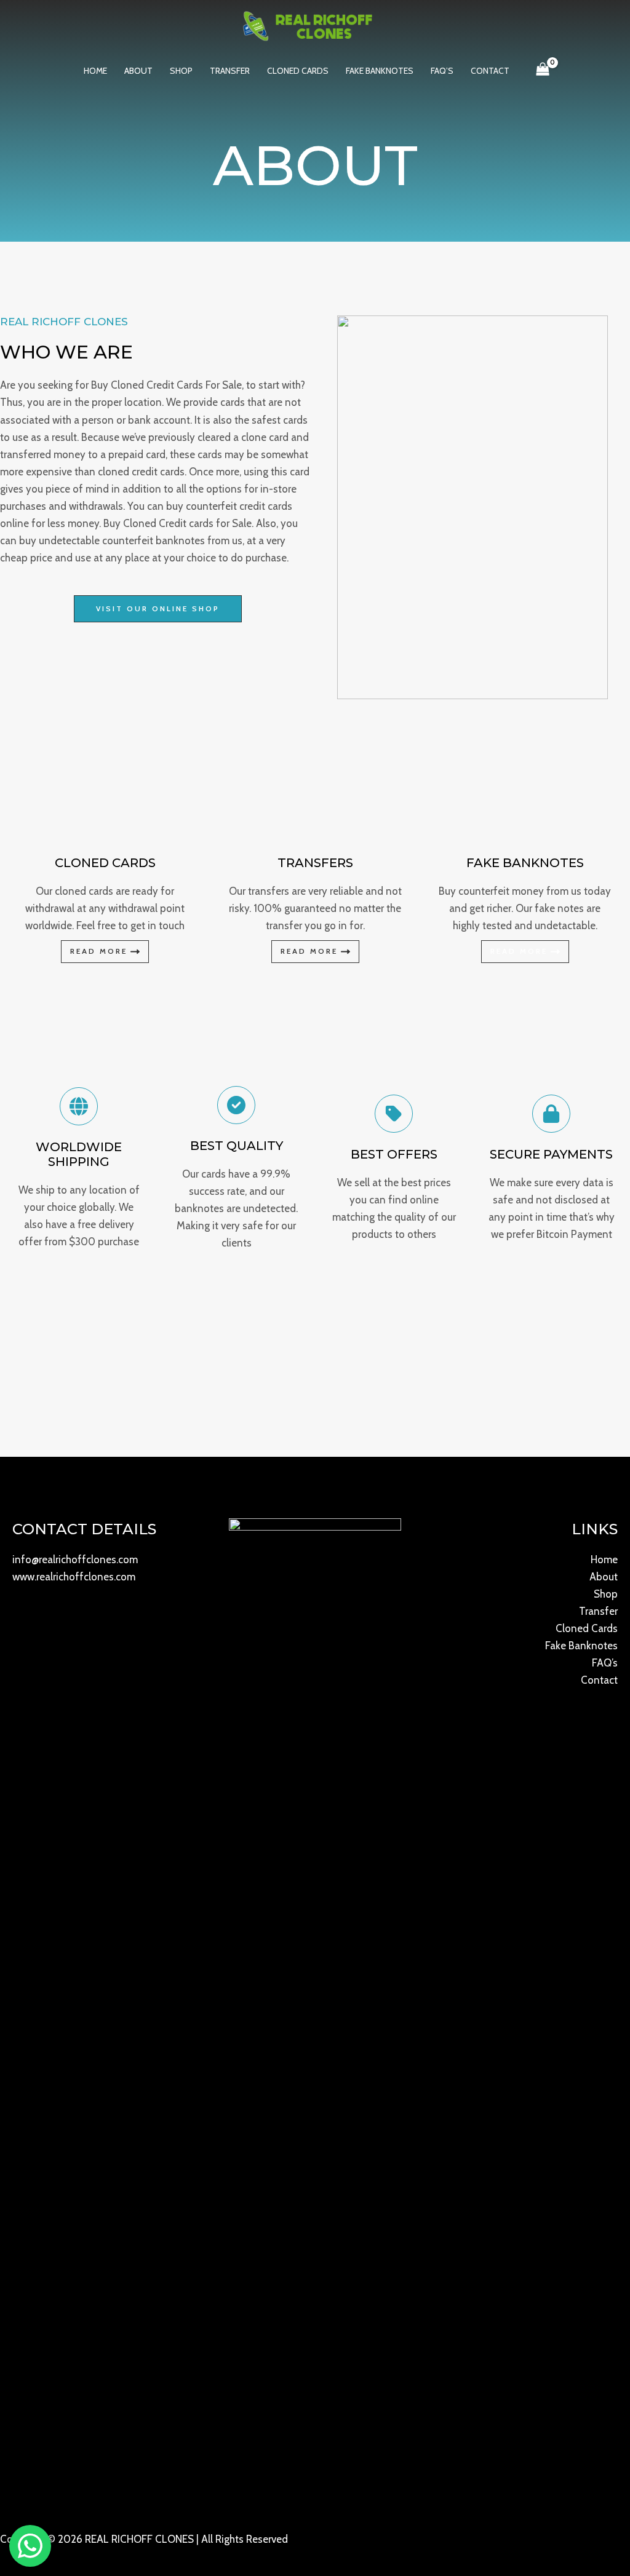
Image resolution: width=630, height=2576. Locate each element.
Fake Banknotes (380, 71)
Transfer (230, 71)
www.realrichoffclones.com (74, 1577)
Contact (490, 71)
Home (95, 71)
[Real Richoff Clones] (310, 25)
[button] (158, 609)
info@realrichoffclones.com (75, 1559)
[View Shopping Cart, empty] (543, 71)
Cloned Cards (298, 71)
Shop (181, 71)
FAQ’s (442, 71)
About (138, 71)
